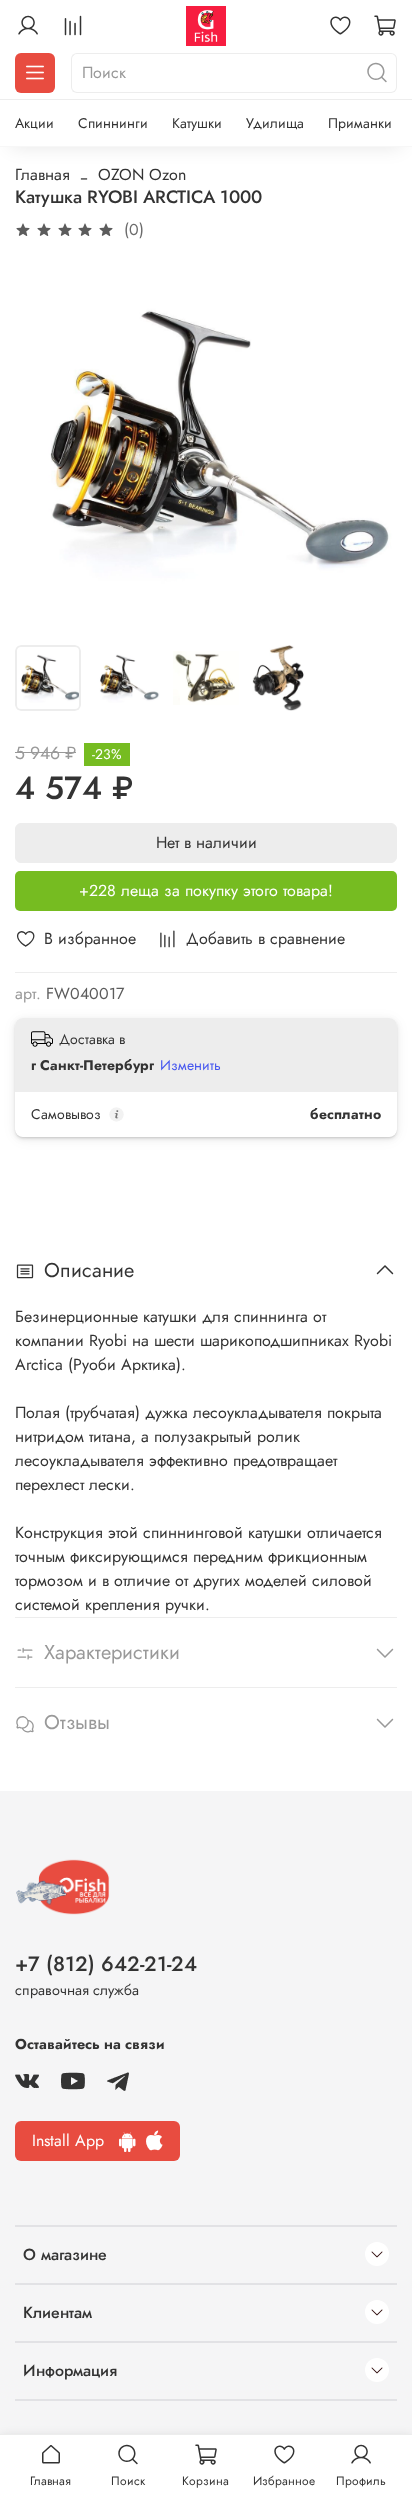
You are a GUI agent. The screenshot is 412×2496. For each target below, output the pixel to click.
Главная (42, 174)
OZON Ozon (142, 174)
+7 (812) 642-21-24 (106, 1964)
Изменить (190, 1065)
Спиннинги (113, 123)
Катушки (197, 123)
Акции (34, 123)
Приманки (360, 123)
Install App (75, 2140)
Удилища (275, 123)
